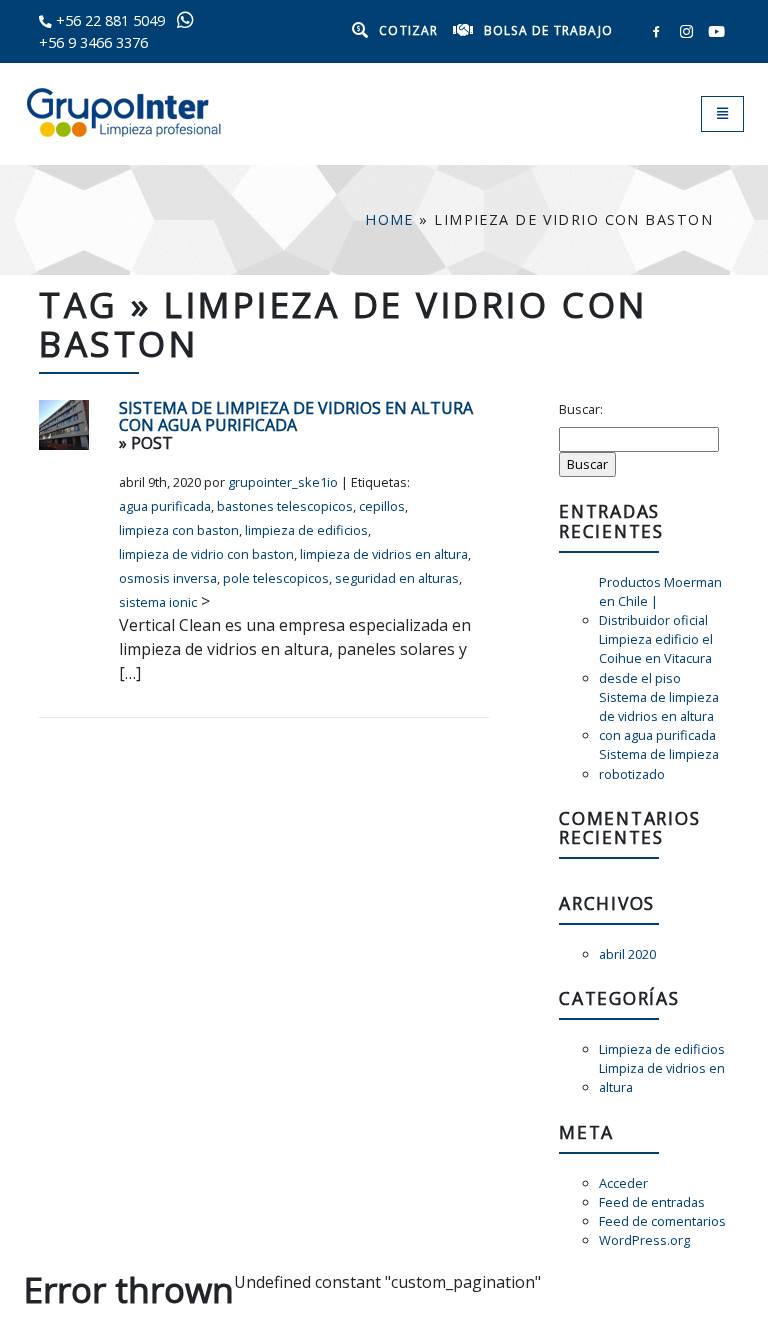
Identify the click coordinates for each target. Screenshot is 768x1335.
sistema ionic (158, 602)
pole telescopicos (276, 578)
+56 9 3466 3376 (93, 42)
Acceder (623, 1183)
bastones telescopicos (285, 506)
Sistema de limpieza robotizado (659, 763)
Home (389, 219)
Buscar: (581, 409)
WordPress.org (644, 1240)
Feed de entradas (652, 1202)
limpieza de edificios (306, 530)
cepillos (382, 506)
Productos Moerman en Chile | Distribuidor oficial (660, 601)
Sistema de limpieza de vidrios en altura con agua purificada (296, 417)
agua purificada (165, 506)
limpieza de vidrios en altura (384, 554)
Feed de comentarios (662, 1221)
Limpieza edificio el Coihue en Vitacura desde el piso (656, 658)
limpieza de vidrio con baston (206, 554)
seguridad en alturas (397, 578)
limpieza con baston (179, 530)
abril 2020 (627, 954)
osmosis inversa (168, 578)
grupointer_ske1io (283, 482)
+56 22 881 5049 (110, 20)
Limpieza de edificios (662, 1049)
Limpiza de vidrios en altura (662, 1077)
